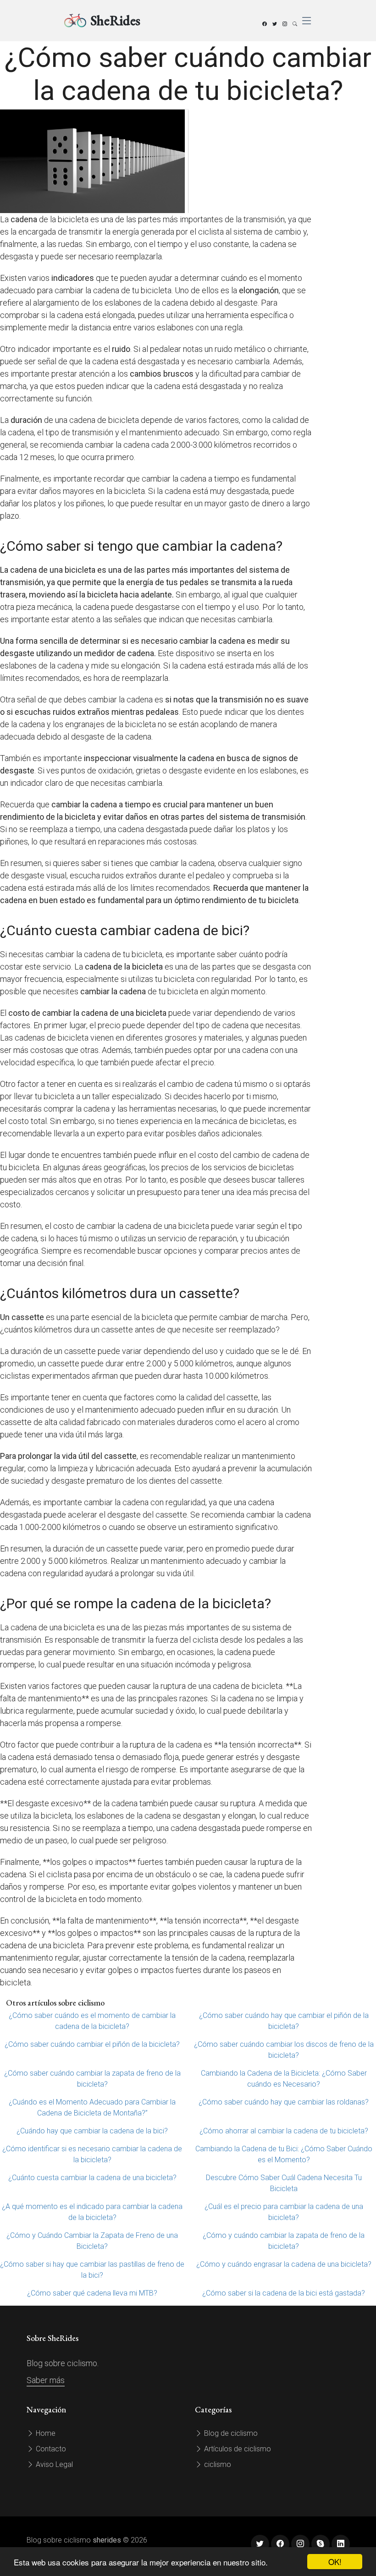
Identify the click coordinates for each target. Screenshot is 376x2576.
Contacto (50, 2449)
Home (45, 2433)
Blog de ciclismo (230, 2433)
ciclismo (217, 2464)
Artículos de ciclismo (237, 2449)
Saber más (46, 2380)
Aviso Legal (53, 2464)
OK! (335, 2562)
